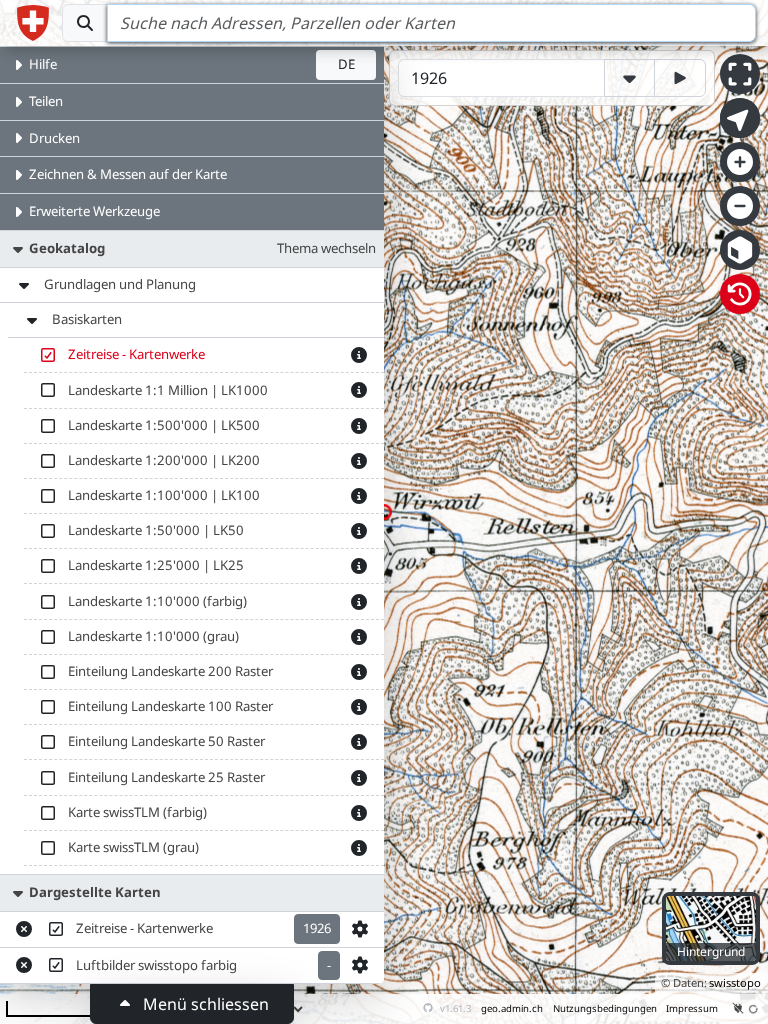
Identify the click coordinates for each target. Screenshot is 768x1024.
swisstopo (735, 982)
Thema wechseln (326, 248)
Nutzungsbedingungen (605, 1008)
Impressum (692, 1008)
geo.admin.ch (512, 1008)
